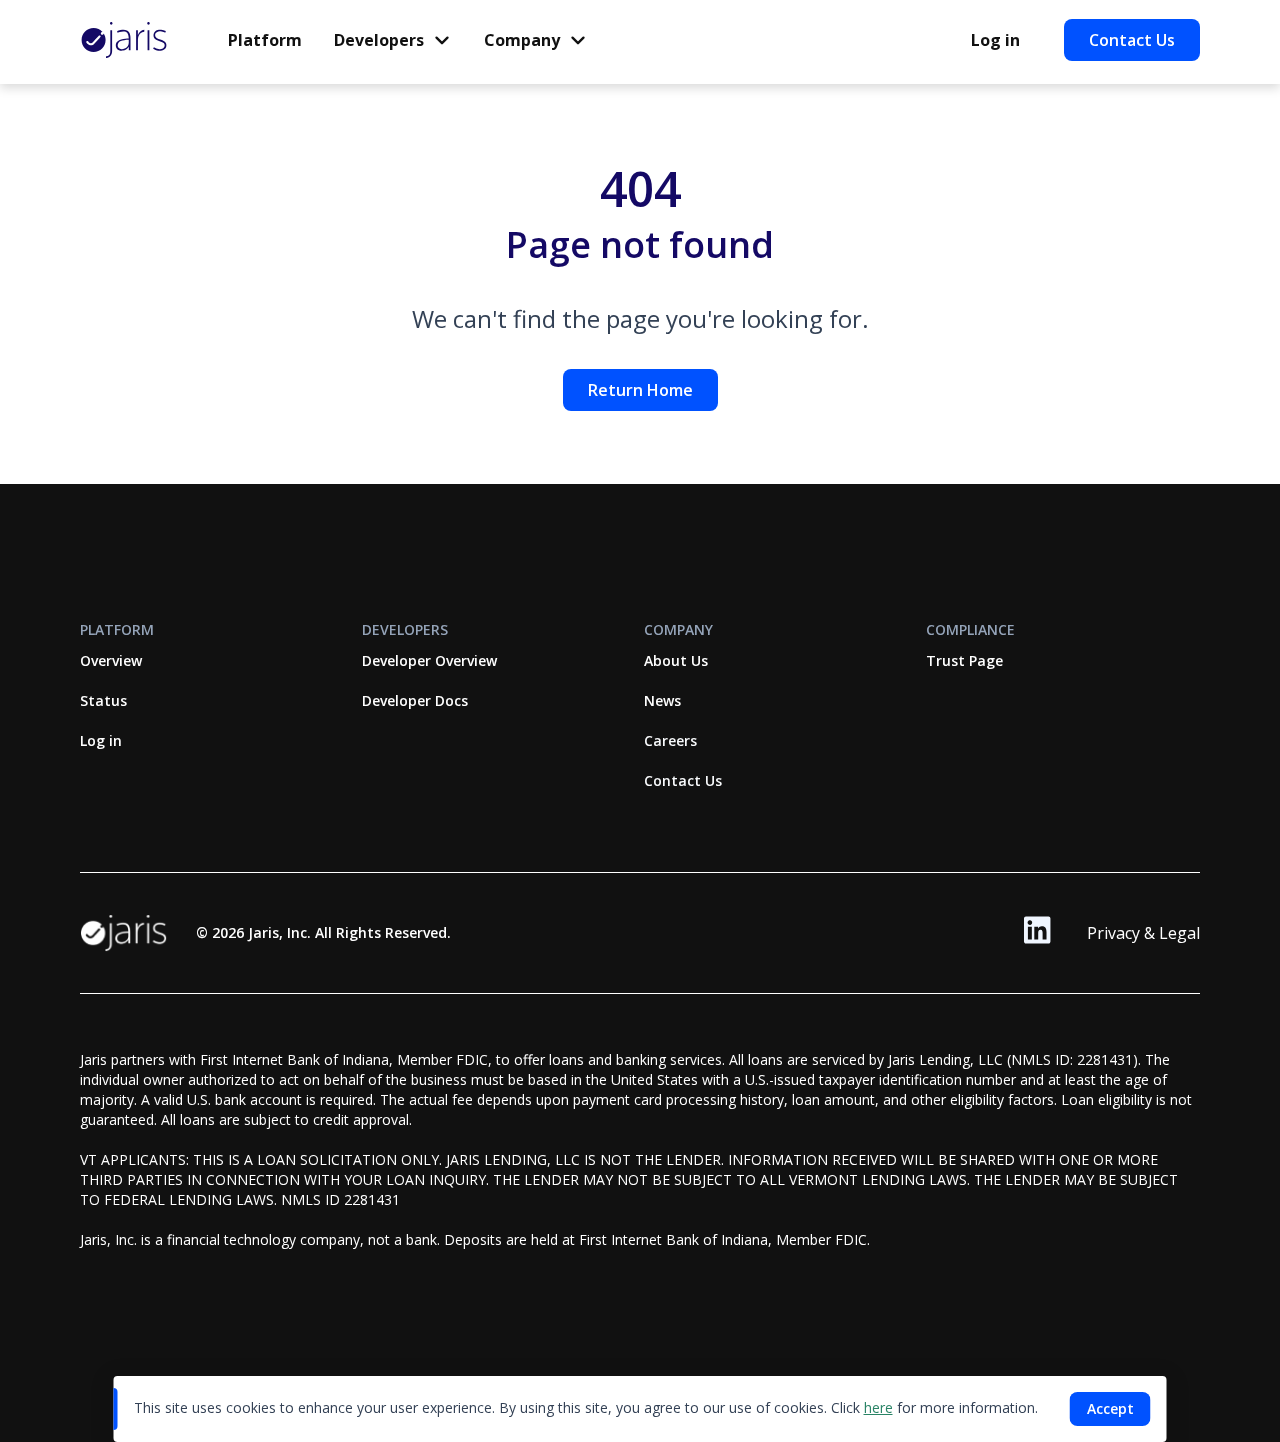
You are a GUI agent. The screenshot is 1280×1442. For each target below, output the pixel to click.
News (662, 700)
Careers (670, 740)
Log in (995, 40)
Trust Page (964, 660)
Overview (111, 660)
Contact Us (1132, 40)
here (878, 1407)
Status (103, 700)
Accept (1110, 1408)
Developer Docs (415, 700)
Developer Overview (429, 660)
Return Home (640, 390)
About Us (676, 660)
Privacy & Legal (1143, 933)
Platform (265, 40)
